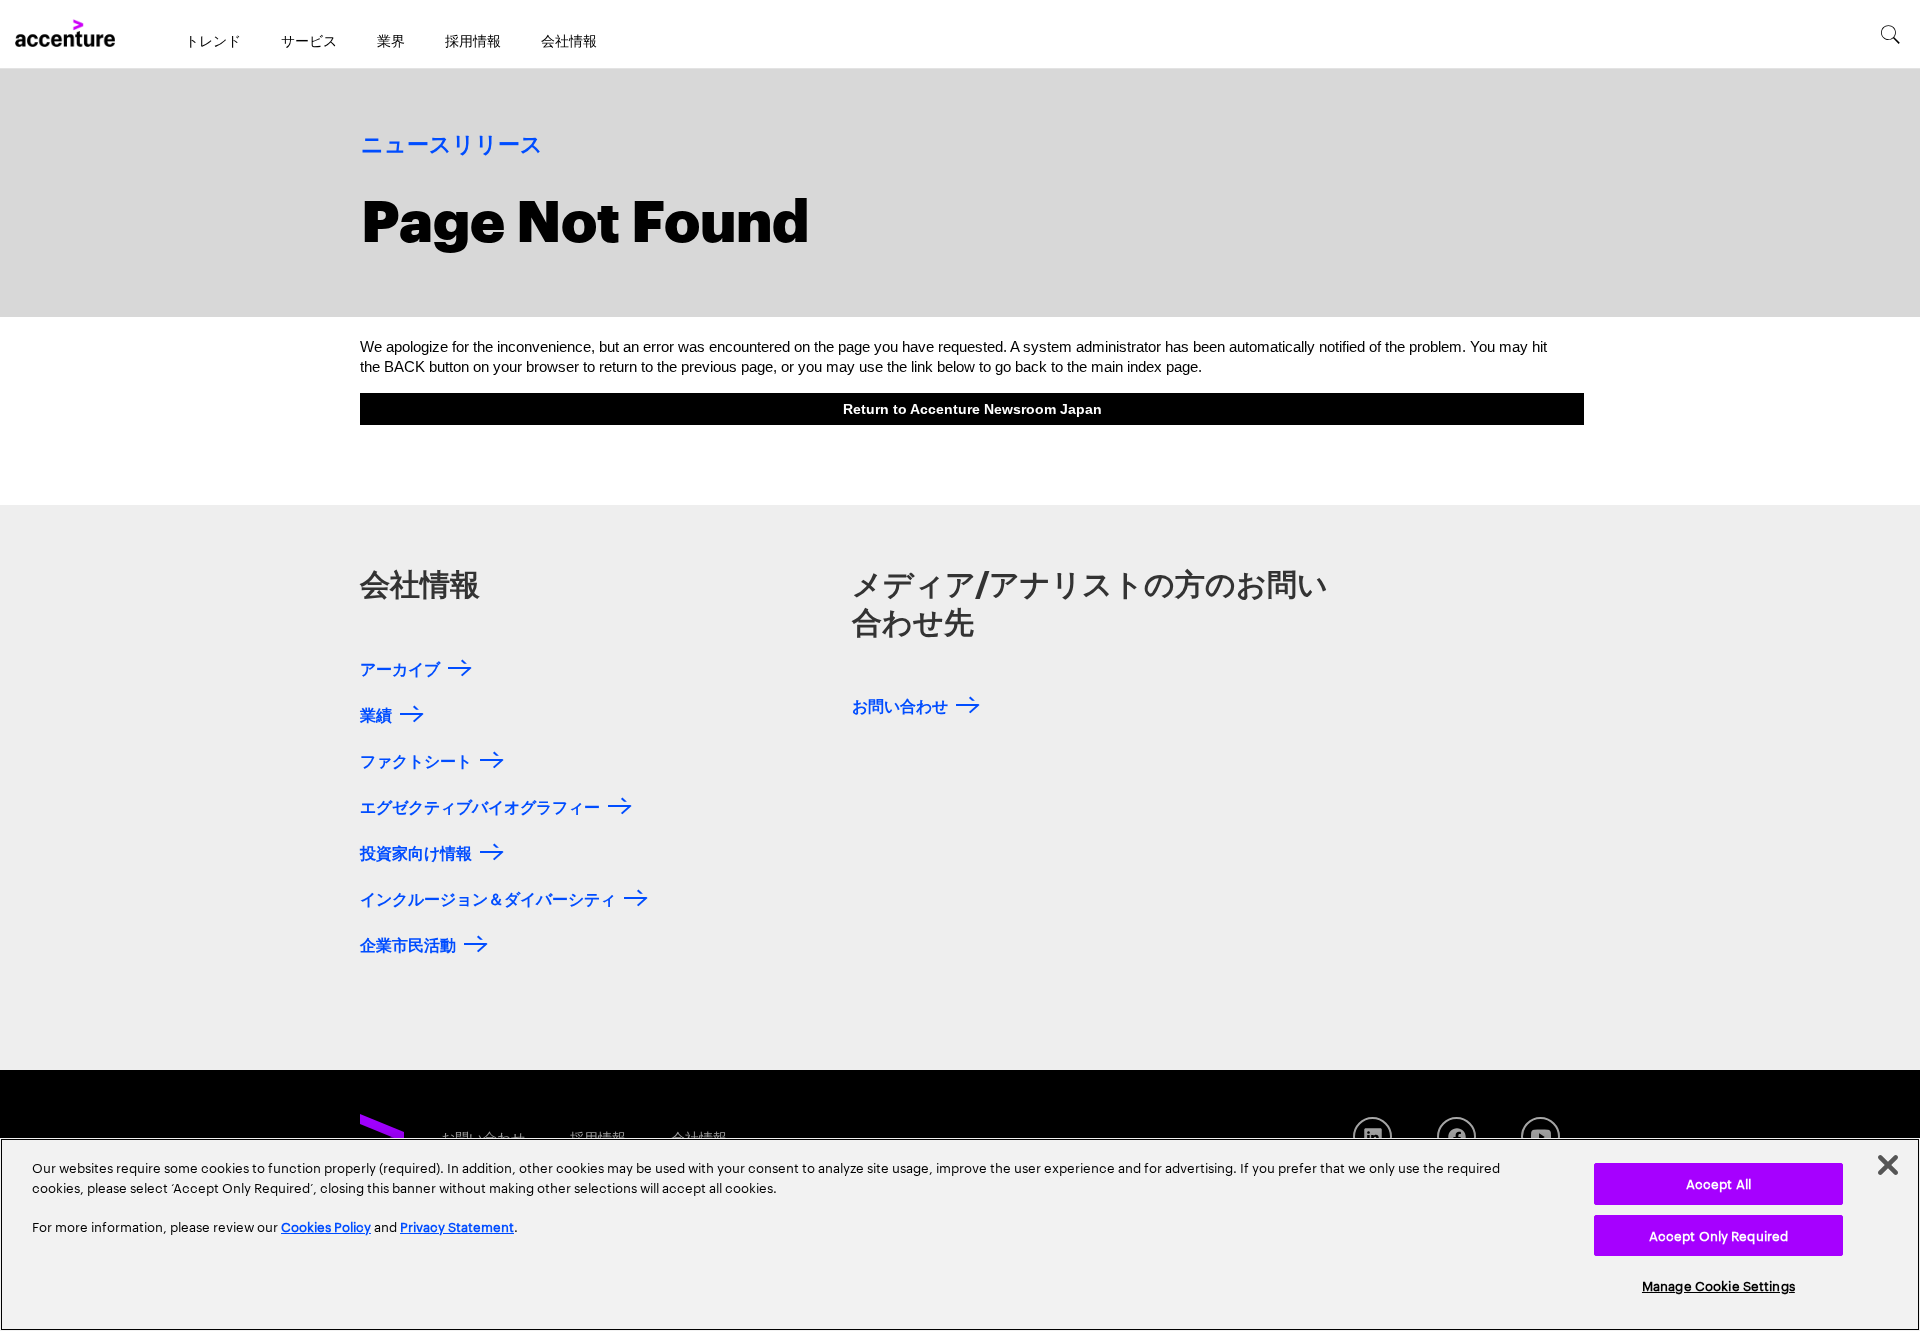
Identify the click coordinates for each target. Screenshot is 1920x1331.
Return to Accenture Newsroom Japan (972, 409)
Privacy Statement (457, 1226)
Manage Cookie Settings (1718, 1285)
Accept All (1718, 1183)
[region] (960, 1234)
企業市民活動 (408, 943)
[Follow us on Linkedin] (1372, 1136)
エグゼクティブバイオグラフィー (480, 805)
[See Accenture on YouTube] (1540, 1136)
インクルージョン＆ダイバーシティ (488, 897)
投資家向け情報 (416, 851)
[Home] (65, 34)
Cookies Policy (326, 1226)
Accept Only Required (1719, 1235)
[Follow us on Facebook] (1456, 1136)
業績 (376, 713)
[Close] (1888, 1165)
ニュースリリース (452, 145)
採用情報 (473, 40)
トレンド (213, 40)
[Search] (1890, 34)
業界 (391, 40)
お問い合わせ (900, 704)
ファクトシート (416, 759)
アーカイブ (400, 667)
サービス (309, 40)
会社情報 (569, 40)
